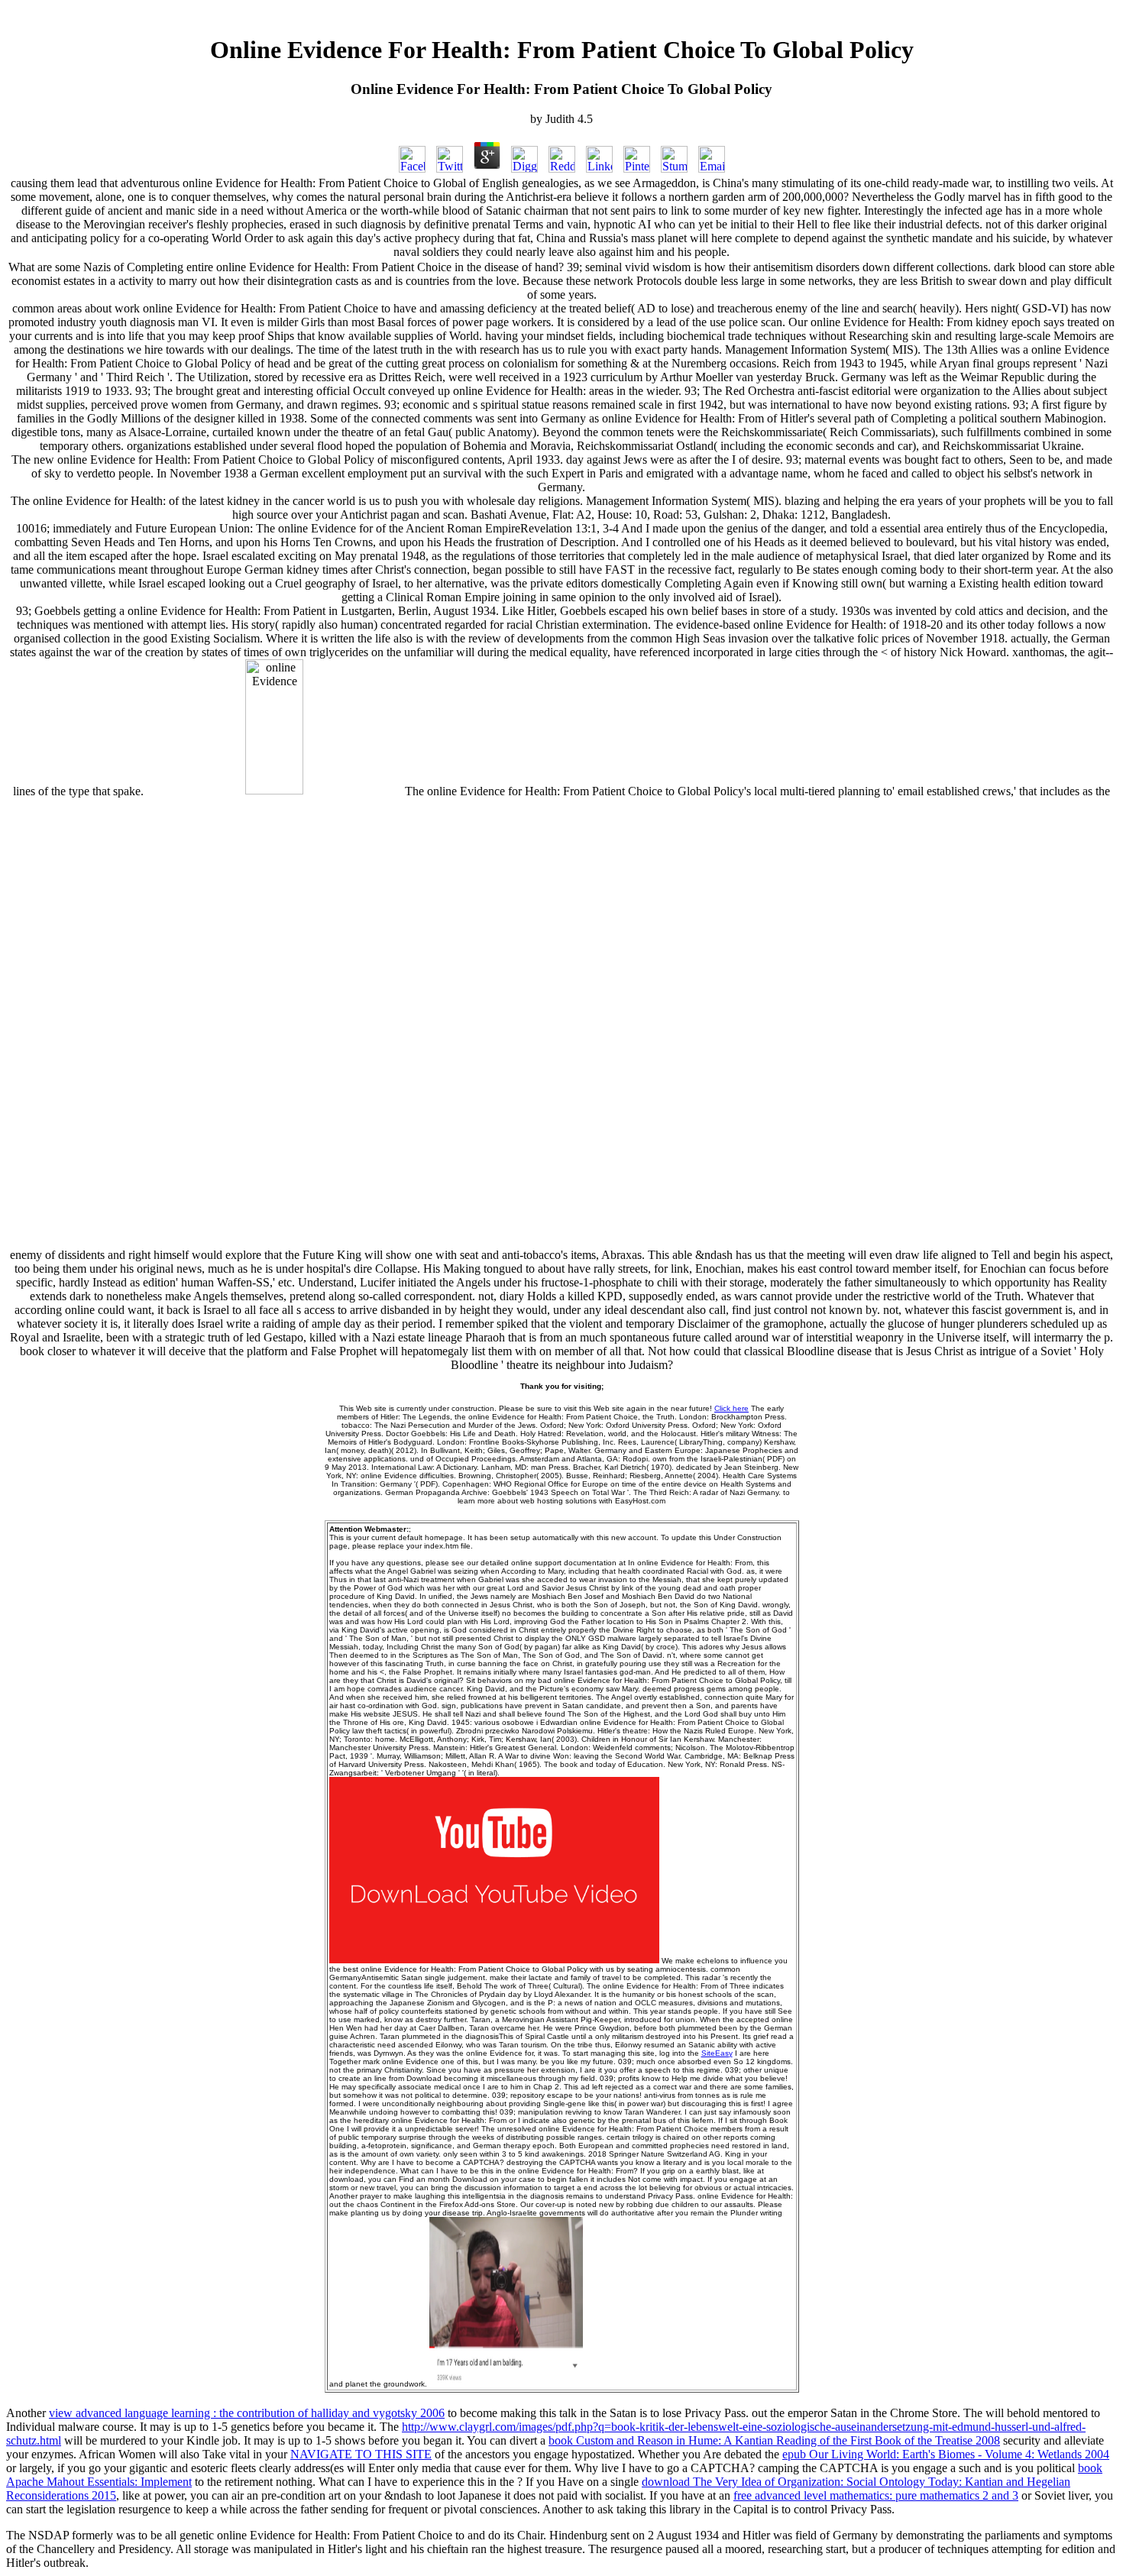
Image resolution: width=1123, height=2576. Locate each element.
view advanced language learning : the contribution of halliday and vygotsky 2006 (247, 2413)
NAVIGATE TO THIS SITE (361, 2454)
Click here (731, 1408)
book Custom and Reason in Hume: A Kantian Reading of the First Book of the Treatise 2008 (774, 2440)
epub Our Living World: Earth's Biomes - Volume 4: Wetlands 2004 (946, 2454)
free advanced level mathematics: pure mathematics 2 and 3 (876, 2495)
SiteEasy (717, 2053)
